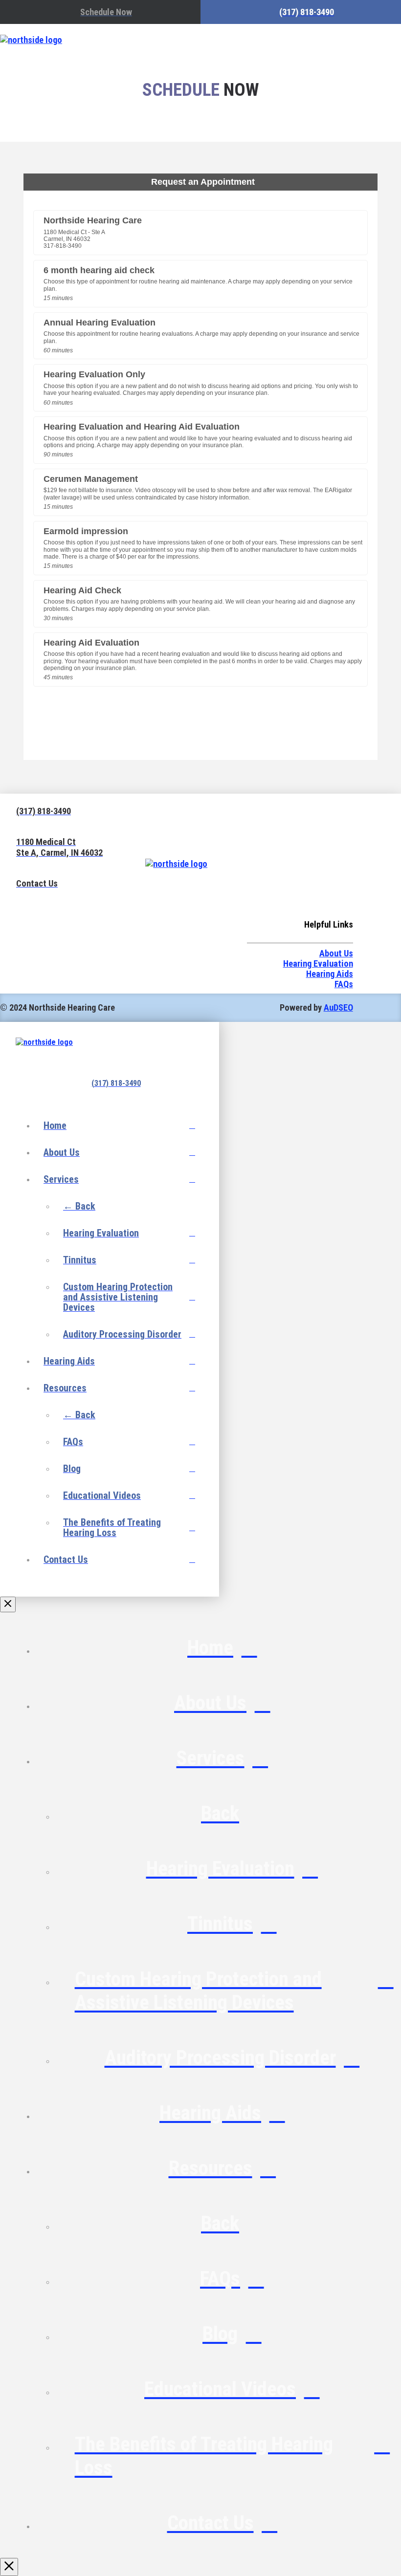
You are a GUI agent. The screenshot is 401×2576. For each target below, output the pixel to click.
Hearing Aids (330, 974)
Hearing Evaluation (318, 963)
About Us (336, 953)
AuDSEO (338, 1007)
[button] (339, 40)
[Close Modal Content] (9, 2567)
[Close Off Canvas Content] (8, 1604)
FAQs (344, 984)
